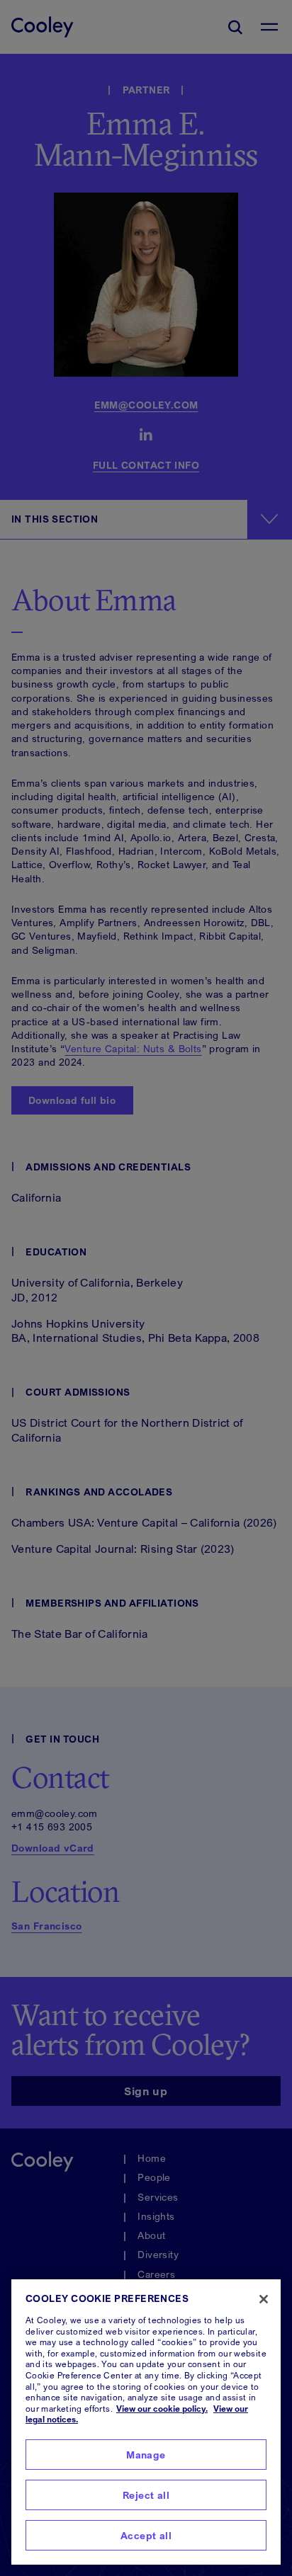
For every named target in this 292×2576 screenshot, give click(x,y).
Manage (146, 2455)
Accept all (146, 2535)
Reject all (146, 2495)
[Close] (264, 2299)
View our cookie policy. (162, 2409)
